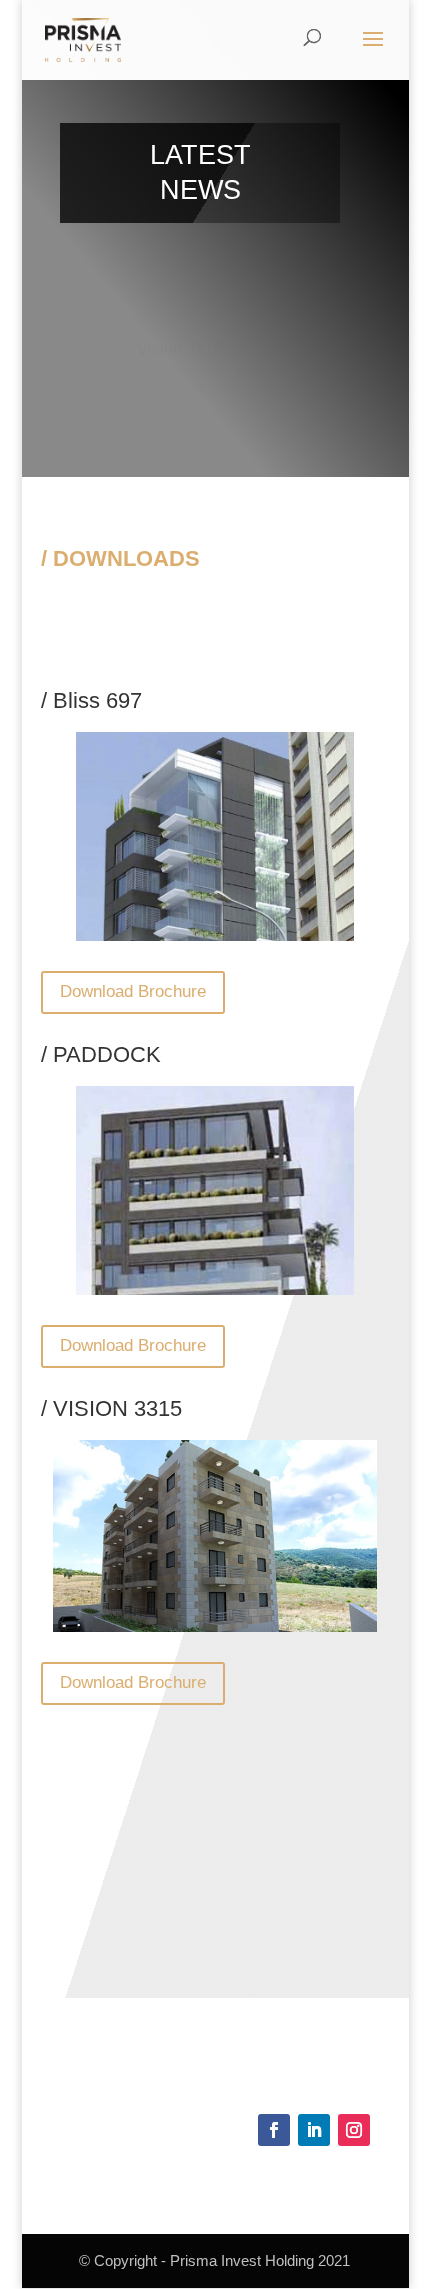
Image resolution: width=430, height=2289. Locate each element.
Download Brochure (133, 991)
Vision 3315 (179, 341)
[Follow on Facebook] (274, 2130)
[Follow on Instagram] (354, 2130)
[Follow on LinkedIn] (314, 2130)
